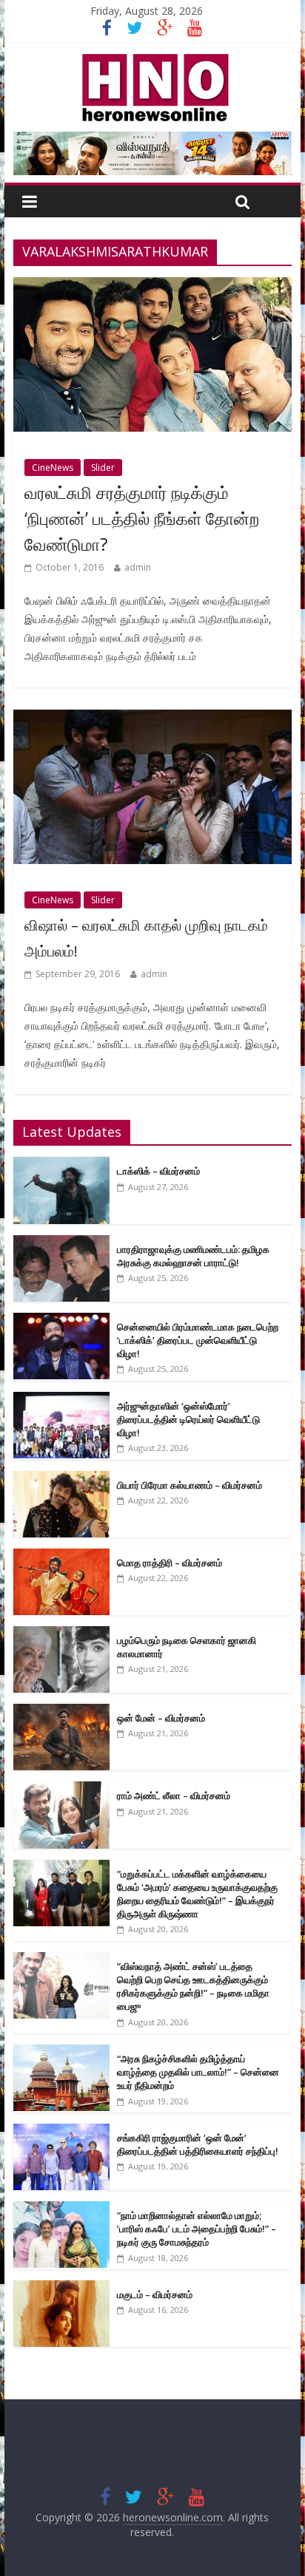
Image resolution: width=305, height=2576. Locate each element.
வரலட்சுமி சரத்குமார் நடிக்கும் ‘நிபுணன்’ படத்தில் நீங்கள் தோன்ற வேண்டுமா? (142, 518)
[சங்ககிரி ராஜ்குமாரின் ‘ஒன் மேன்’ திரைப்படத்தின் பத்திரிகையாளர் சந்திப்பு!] (61, 2131)
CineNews (53, 468)
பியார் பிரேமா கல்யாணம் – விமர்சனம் (190, 1485)
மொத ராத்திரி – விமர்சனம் (170, 1563)
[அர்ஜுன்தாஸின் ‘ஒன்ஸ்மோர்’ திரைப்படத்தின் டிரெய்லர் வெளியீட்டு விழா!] (61, 1400)
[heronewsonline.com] (152, 58)
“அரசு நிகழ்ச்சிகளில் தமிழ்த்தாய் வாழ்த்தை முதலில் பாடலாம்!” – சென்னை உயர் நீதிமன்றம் (198, 2072)
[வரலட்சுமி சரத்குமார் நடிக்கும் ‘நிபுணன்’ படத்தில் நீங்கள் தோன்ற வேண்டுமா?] (152, 286)
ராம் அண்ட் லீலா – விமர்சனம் (174, 1795)
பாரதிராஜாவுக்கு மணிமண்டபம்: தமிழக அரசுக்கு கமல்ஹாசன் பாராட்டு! (193, 1256)
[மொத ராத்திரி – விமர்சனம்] (61, 1556)
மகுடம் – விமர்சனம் (155, 2294)
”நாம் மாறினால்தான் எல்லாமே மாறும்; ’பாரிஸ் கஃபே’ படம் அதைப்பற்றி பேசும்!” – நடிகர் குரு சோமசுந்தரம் (197, 2229)
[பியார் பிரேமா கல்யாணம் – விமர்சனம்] (61, 1479)
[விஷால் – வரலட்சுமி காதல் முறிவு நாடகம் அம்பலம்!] (152, 718)
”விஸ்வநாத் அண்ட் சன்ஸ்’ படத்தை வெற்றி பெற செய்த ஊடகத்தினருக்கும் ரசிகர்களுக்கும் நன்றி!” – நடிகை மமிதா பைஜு (193, 1987)
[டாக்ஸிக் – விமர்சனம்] (61, 1165)
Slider (103, 468)
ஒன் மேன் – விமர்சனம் (161, 1718)
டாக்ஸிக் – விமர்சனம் (158, 1171)
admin (138, 567)
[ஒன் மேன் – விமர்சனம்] (61, 1712)
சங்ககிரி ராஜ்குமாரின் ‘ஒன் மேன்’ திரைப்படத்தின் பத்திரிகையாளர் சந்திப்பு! (198, 2144)
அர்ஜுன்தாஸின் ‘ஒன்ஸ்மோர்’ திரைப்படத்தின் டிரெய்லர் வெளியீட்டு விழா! (188, 1419)
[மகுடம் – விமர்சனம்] (61, 2288)
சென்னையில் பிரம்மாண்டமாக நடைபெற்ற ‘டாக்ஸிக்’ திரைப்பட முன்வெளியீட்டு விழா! (198, 1340)
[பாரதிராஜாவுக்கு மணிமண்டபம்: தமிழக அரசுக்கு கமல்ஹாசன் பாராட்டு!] (61, 1243)
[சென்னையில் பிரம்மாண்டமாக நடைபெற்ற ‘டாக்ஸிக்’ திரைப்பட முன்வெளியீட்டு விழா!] (61, 1321)
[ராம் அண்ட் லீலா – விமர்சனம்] (61, 1789)
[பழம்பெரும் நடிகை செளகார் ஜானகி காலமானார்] (61, 1634)
